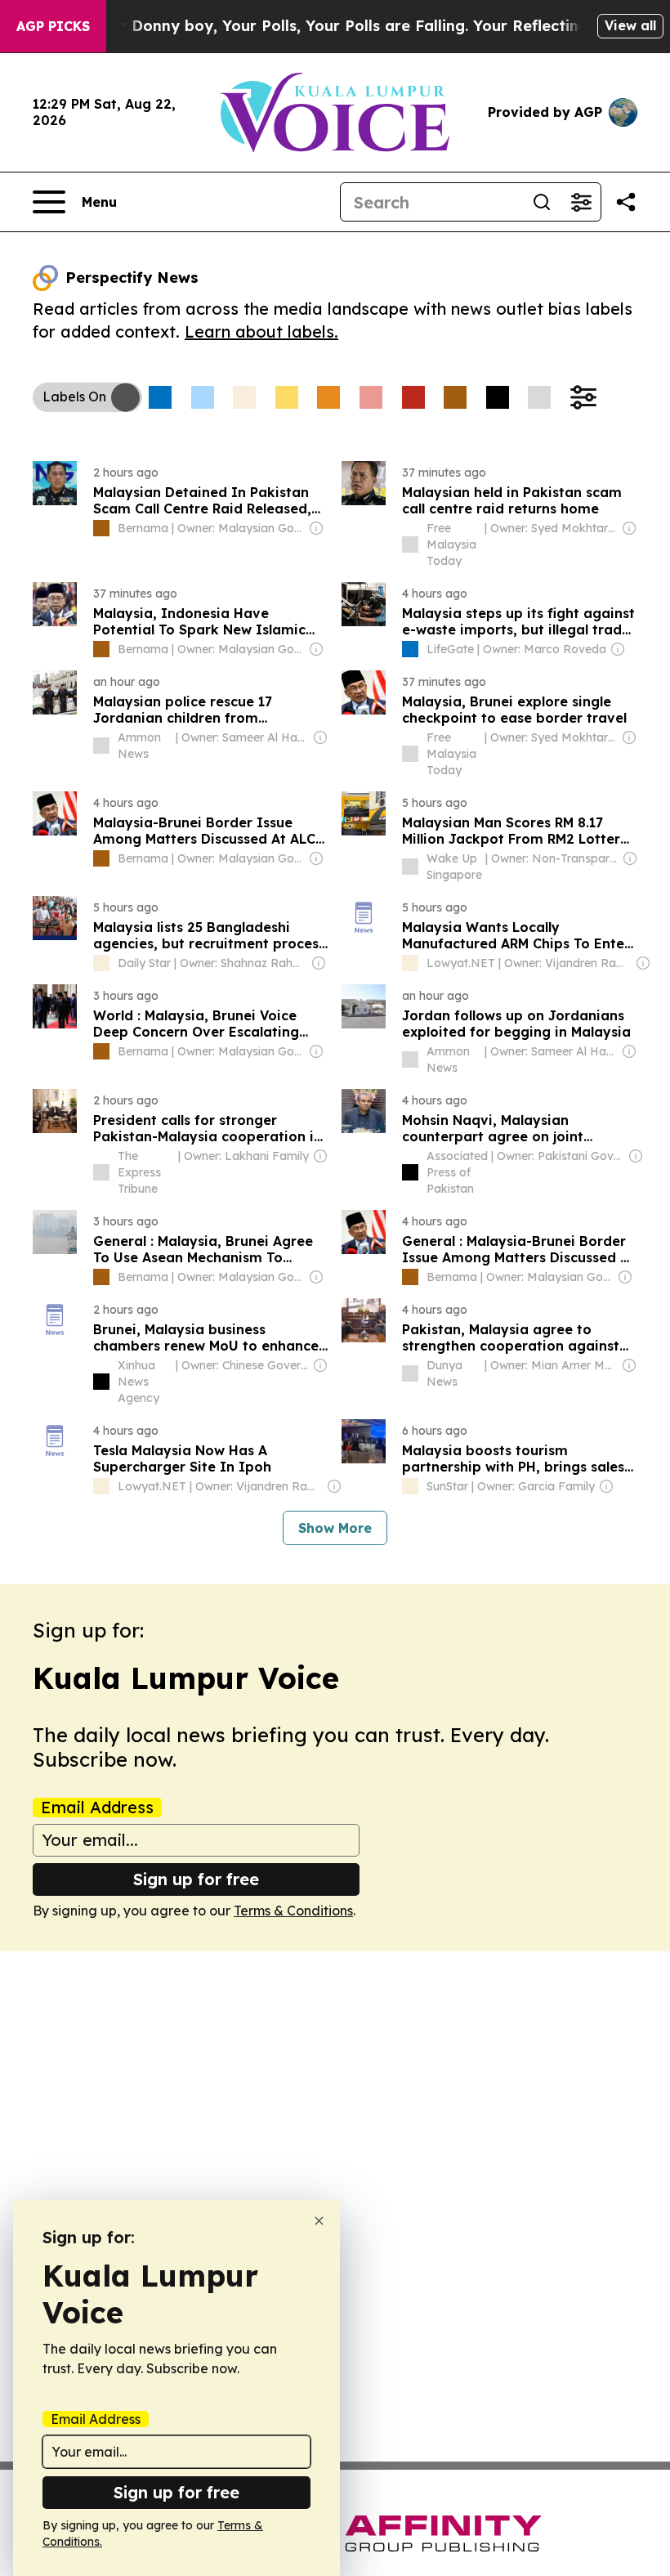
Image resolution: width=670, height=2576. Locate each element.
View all (630, 25)
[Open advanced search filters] (581, 202)
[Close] (319, 2221)
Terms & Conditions (293, 1911)
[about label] (101, 528)
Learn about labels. (261, 332)
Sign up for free (196, 1879)
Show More (335, 1528)
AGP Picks (53, 26)
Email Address (97, 1808)
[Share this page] (626, 202)
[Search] (542, 202)
